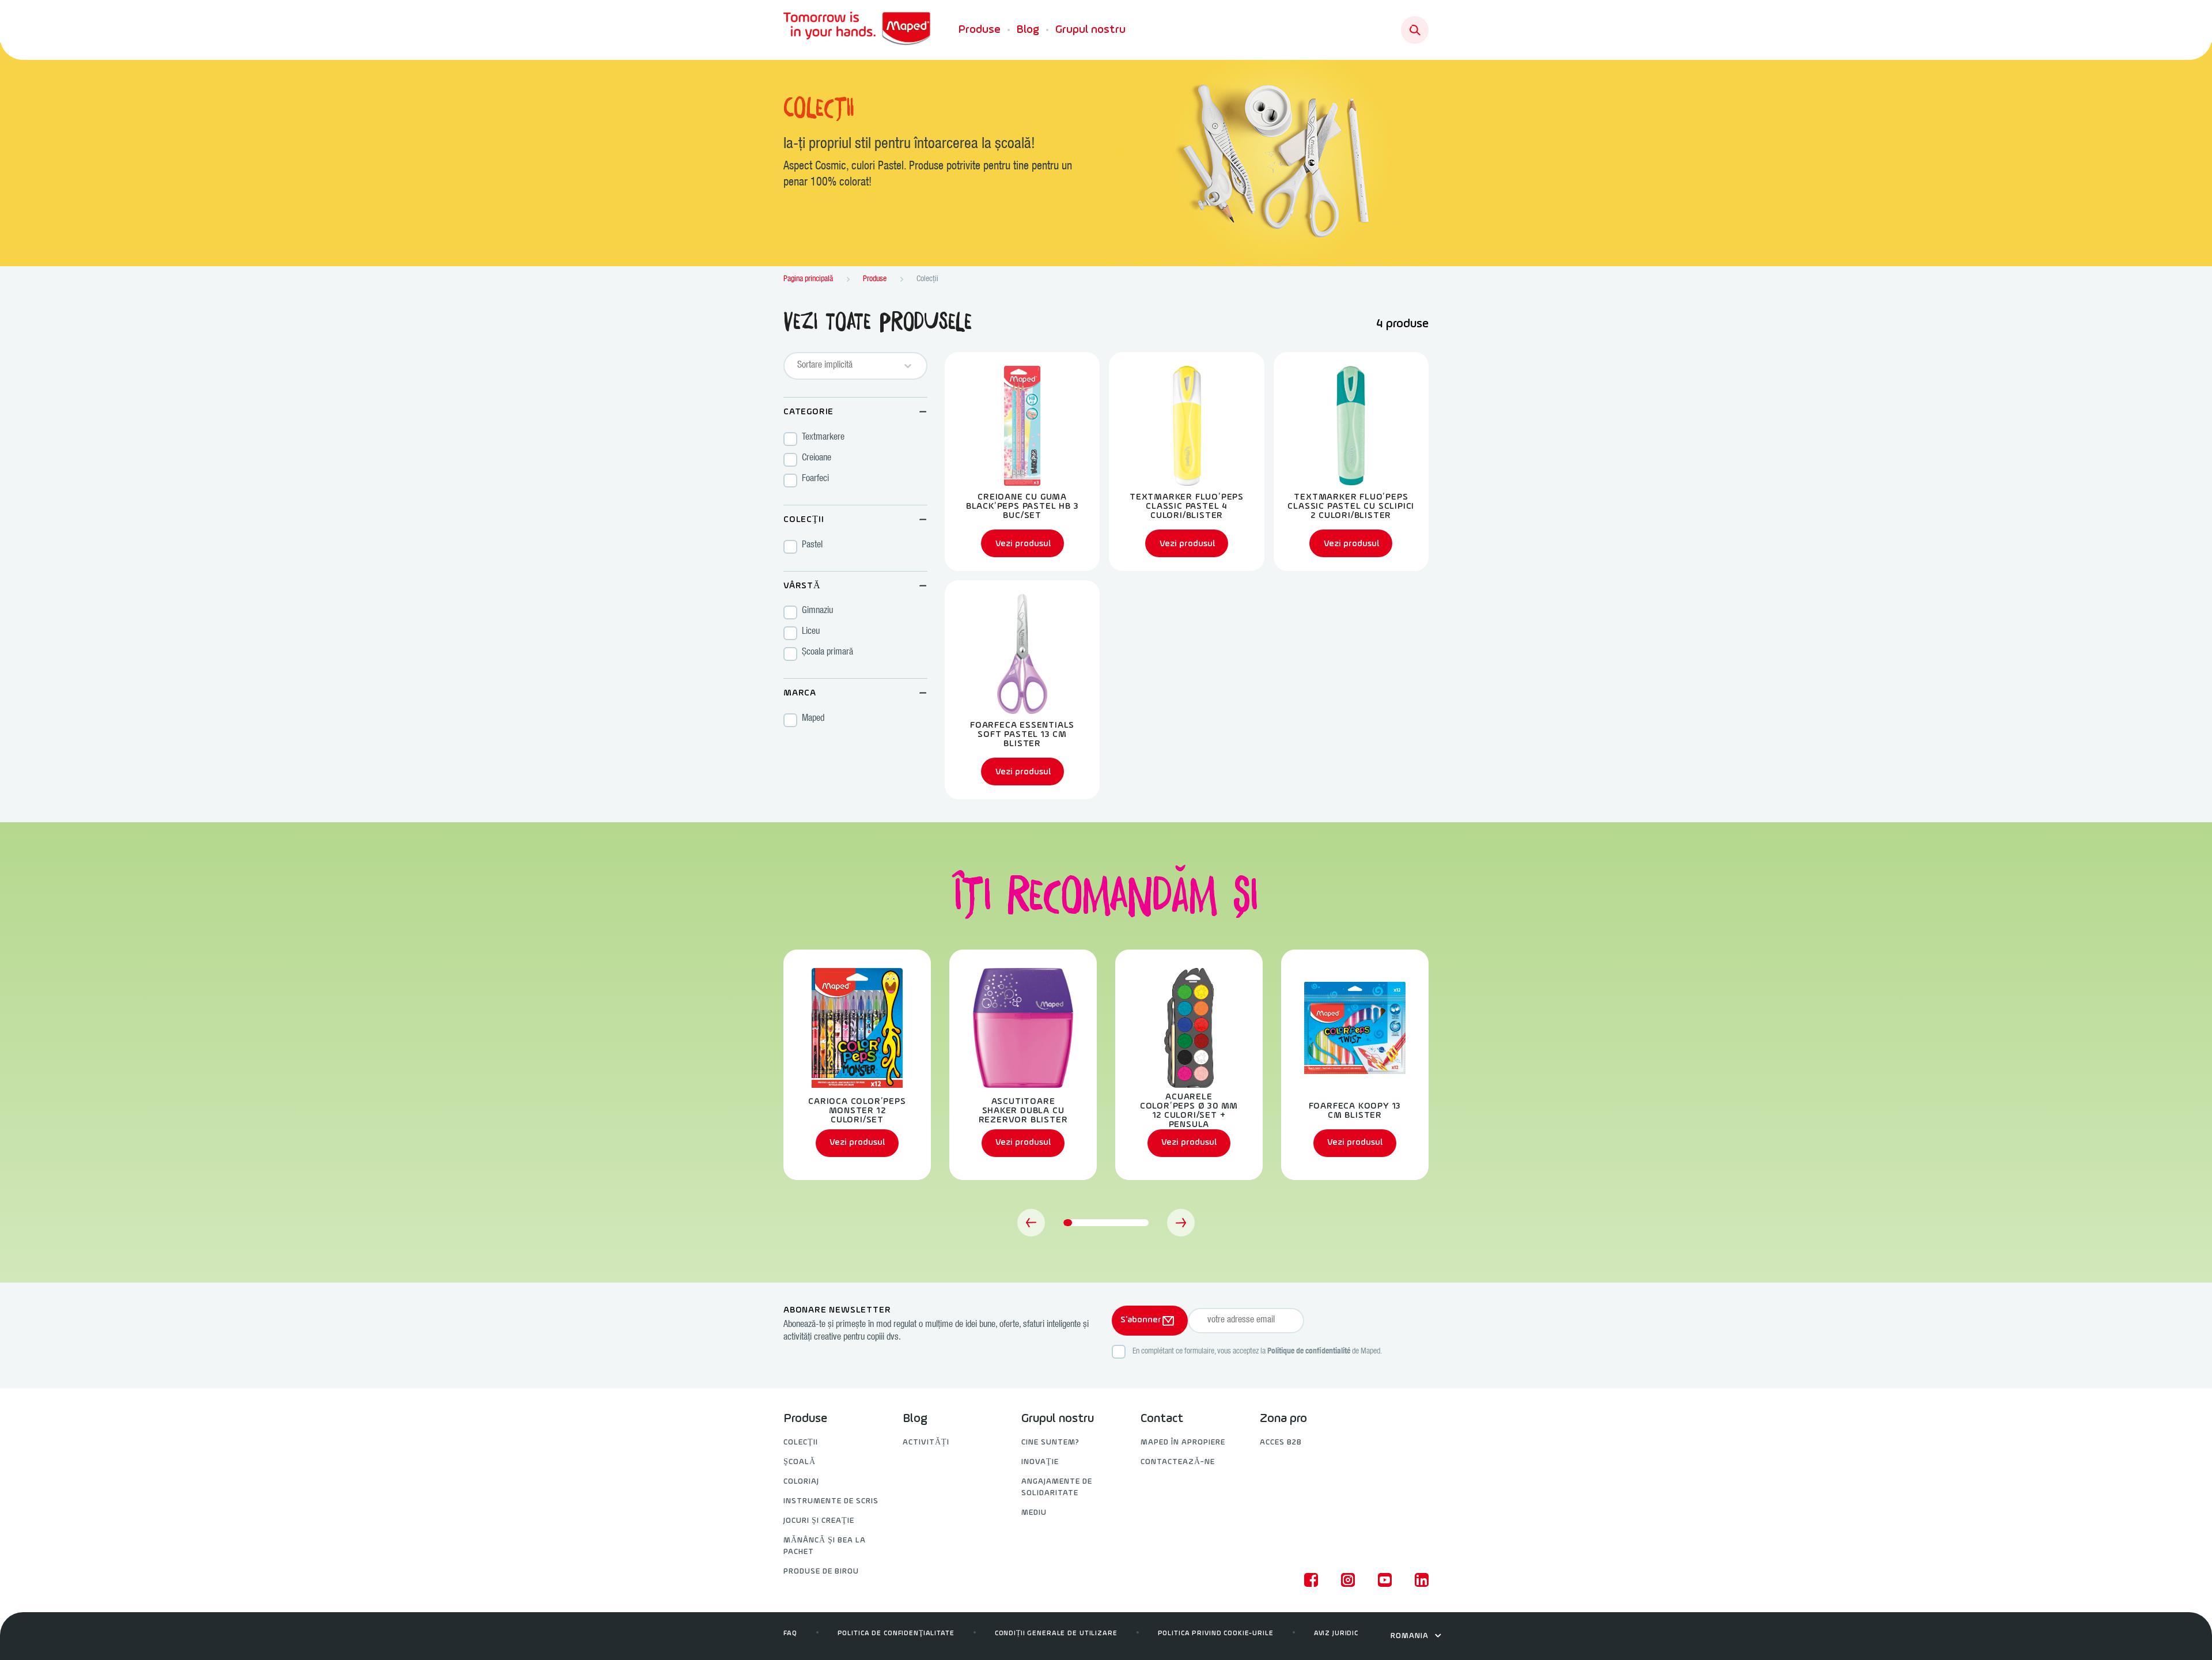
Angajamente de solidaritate (1057, 1487)
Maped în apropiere (1183, 1442)
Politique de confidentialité (1309, 1352)
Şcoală (800, 1462)
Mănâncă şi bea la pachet (825, 1546)
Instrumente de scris (831, 1501)
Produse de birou (821, 1572)
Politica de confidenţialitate (896, 1633)
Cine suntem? (1050, 1442)
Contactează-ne (1178, 1462)
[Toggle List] (908, 366)
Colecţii (801, 1442)
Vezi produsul (857, 1143)
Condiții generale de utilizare (1056, 1633)
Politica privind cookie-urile (1216, 1633)
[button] (855, 439)
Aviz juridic (1336, 1633)
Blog (1028, 30)
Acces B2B (1281, 1442)
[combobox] (845, 366)
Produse (980, 30)
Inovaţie (1040, 1462)
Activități (926, 1442)
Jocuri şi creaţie (819, 1521)
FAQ (790, 1633)
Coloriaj (801, 1482)
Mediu (1034, 1513)
